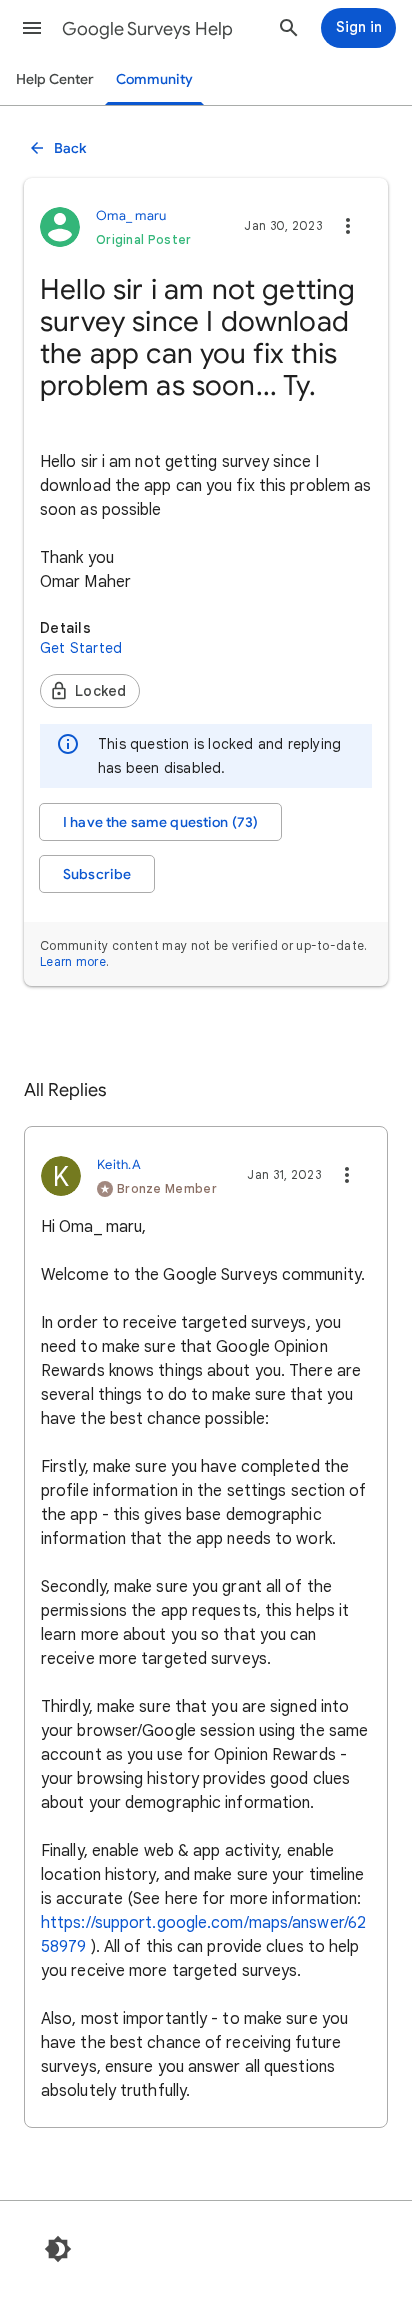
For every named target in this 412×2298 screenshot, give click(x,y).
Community (154, 79)
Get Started (81, 648)
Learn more (73, 961)
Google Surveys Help (147, 29)
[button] (32, 28)
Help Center (55, 79)
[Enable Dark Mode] (58, 2249)
